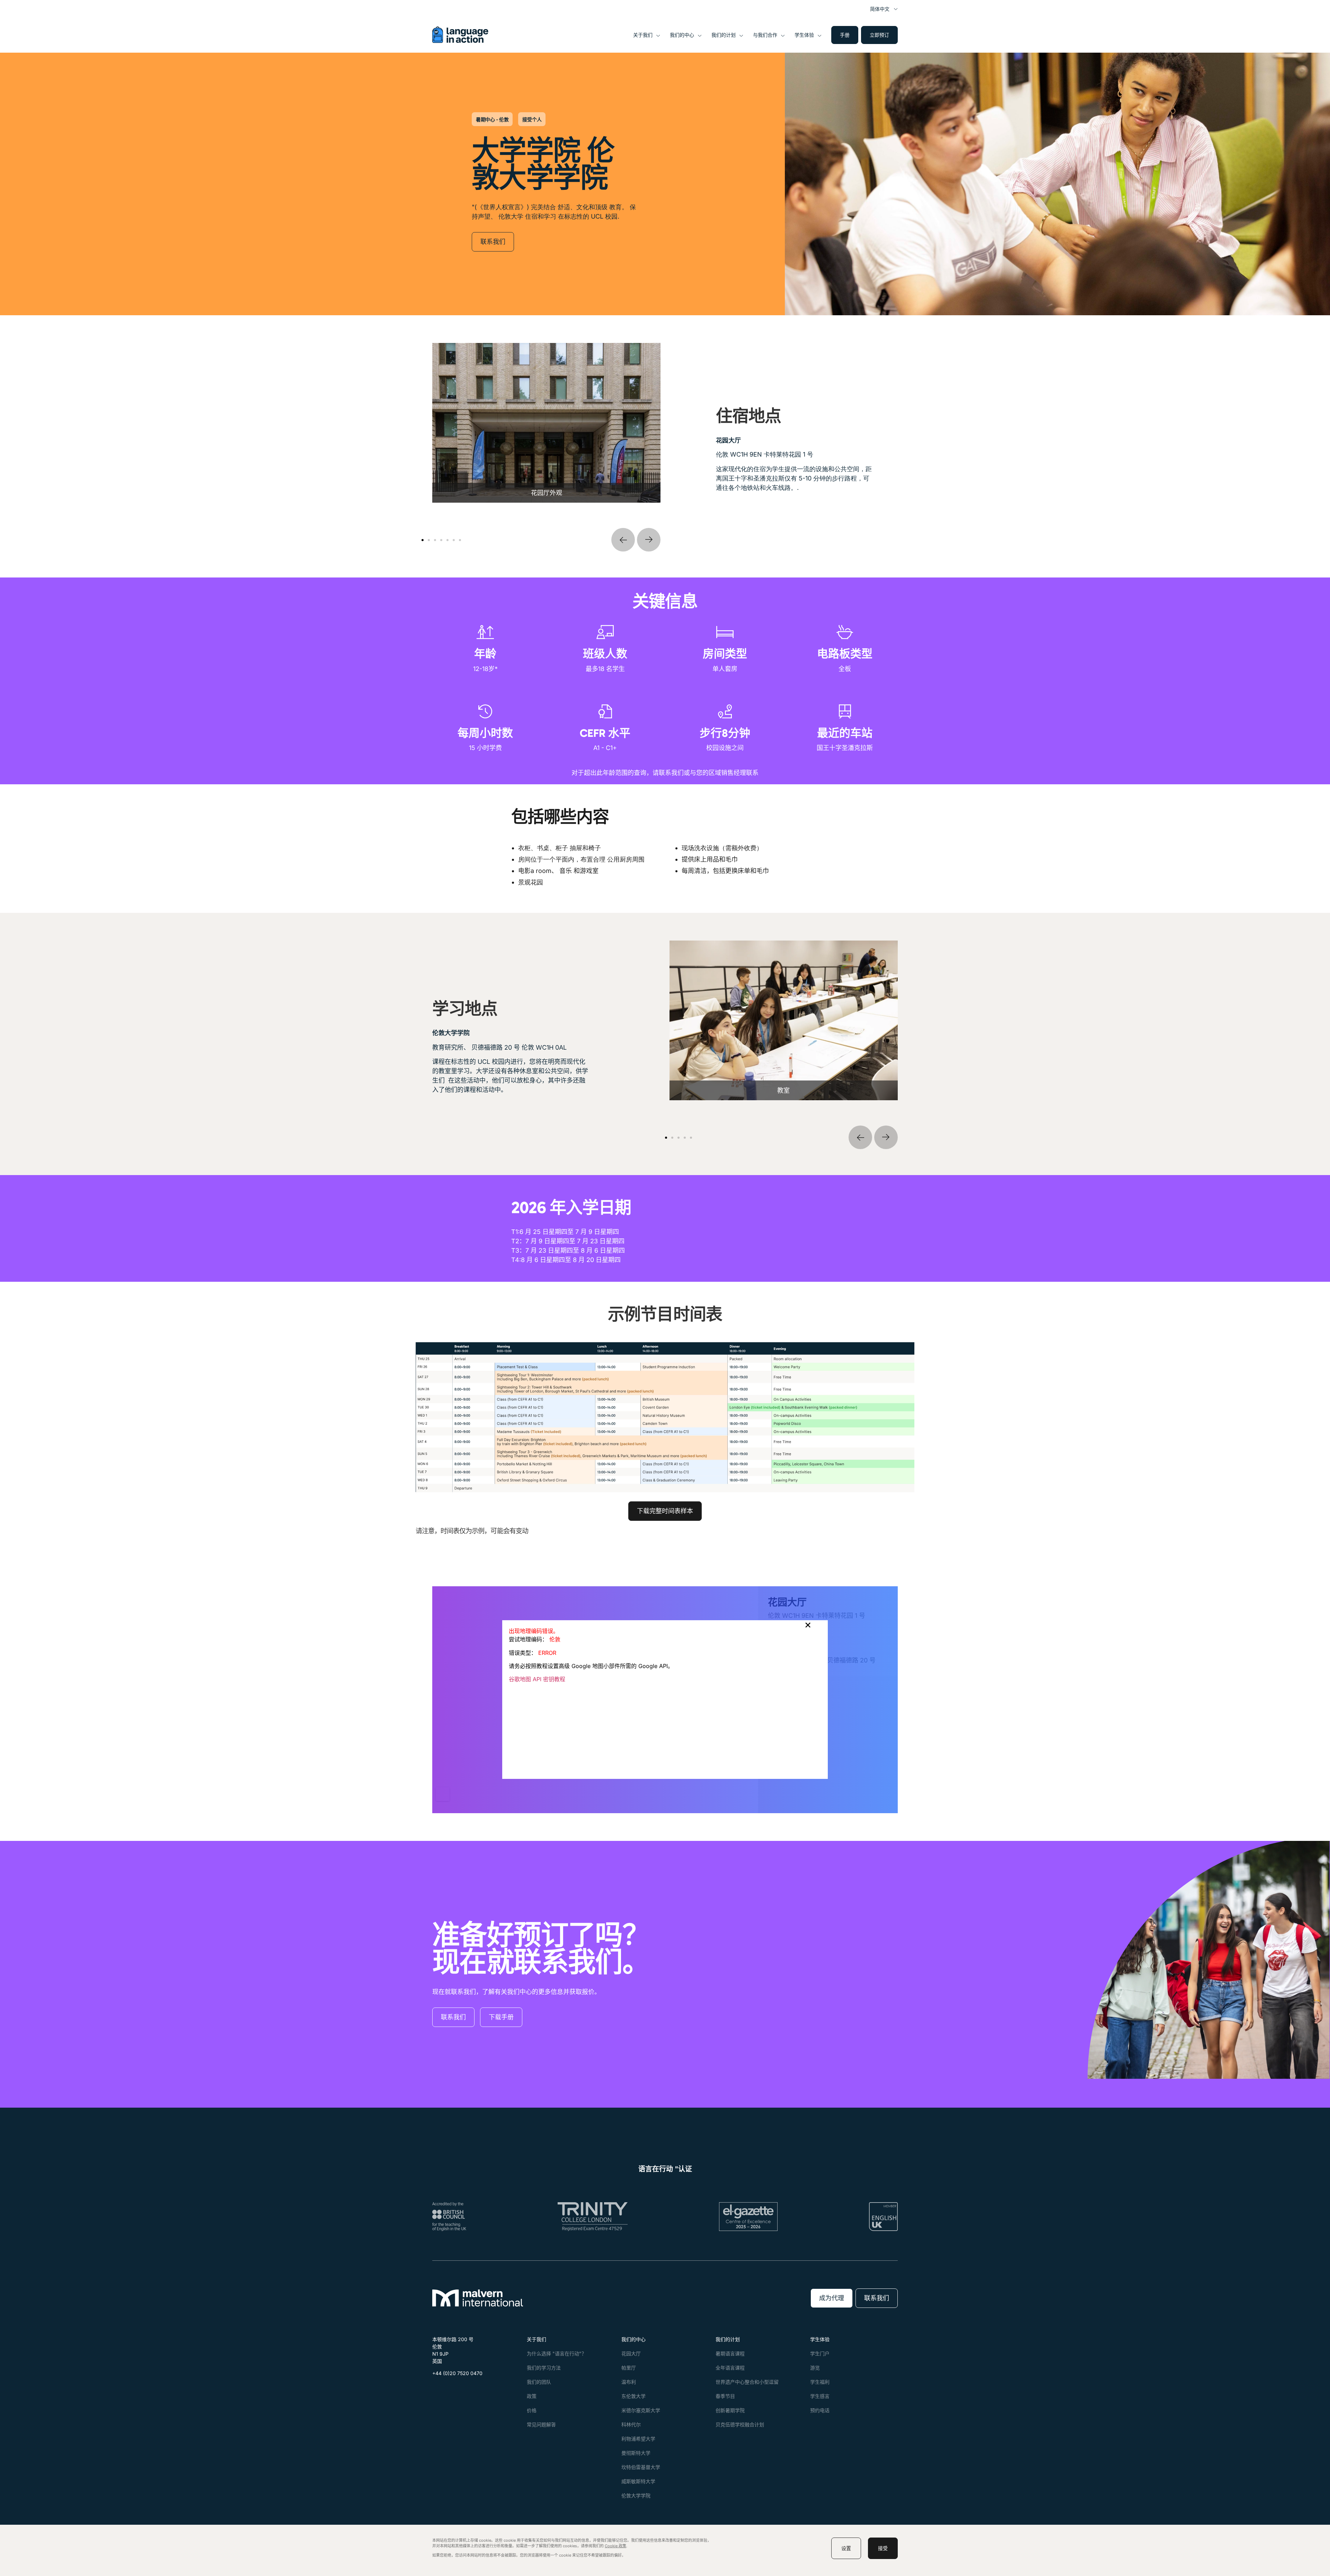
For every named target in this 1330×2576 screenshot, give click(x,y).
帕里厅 (629, 2368)
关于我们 (643, 35)
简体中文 (880, 9)
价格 (532, 2410)
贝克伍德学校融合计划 (740, 2424)
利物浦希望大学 (638, 2439)
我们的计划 (724, 35)
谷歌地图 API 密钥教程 (537, 1679)
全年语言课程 (730, 2368)
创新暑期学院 (730, 2410)
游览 (815, 2368)
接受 (883, 2548)
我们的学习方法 (544, 2368)
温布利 (629, 2382)
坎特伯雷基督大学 (641, 2467)
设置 (846, 2548)
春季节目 (725, 2396)
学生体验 (804, 35)
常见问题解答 (541, 2424)
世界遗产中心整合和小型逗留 (747, 2382)
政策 (532, 2396)
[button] (623, 540)
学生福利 (820, 2382)
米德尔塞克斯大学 (641, 2410)
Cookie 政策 (615, 2546)
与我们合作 (765, 35)
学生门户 (820, 2353)
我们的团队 (539, 2382)
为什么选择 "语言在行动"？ (557, 2353)
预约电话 (820, 2410)
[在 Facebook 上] (438, 2390)
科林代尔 (631, 2424)
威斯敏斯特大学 (638, 2481)
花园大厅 (631, 2353)
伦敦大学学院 (636, 2495)
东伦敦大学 (633, 2396)
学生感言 (820, 2396)
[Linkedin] (471, 2390)
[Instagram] (454, 2390)
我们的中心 (682, 35)
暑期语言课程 (730, 2353)
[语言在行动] (460, 41)
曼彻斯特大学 (636, 2453)
